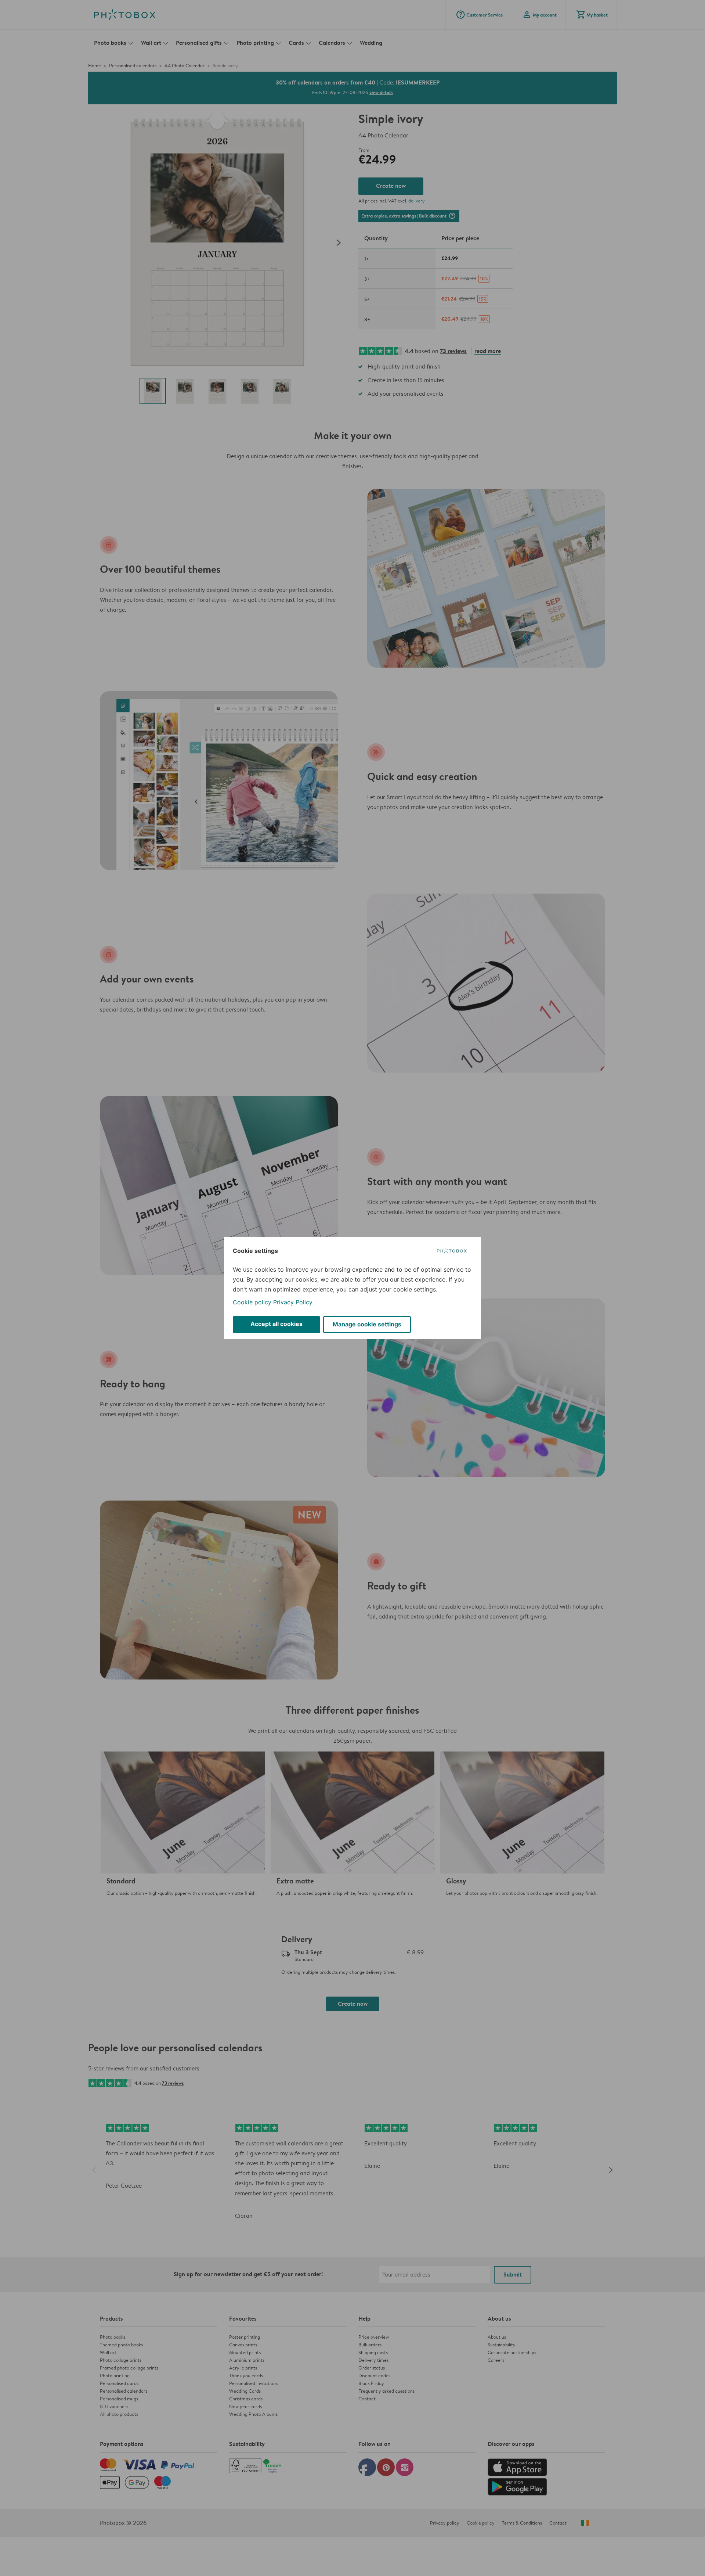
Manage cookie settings (367, 1324)
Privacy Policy (293, 1302)
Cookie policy (252, 1302)
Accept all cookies (276, 1324)
